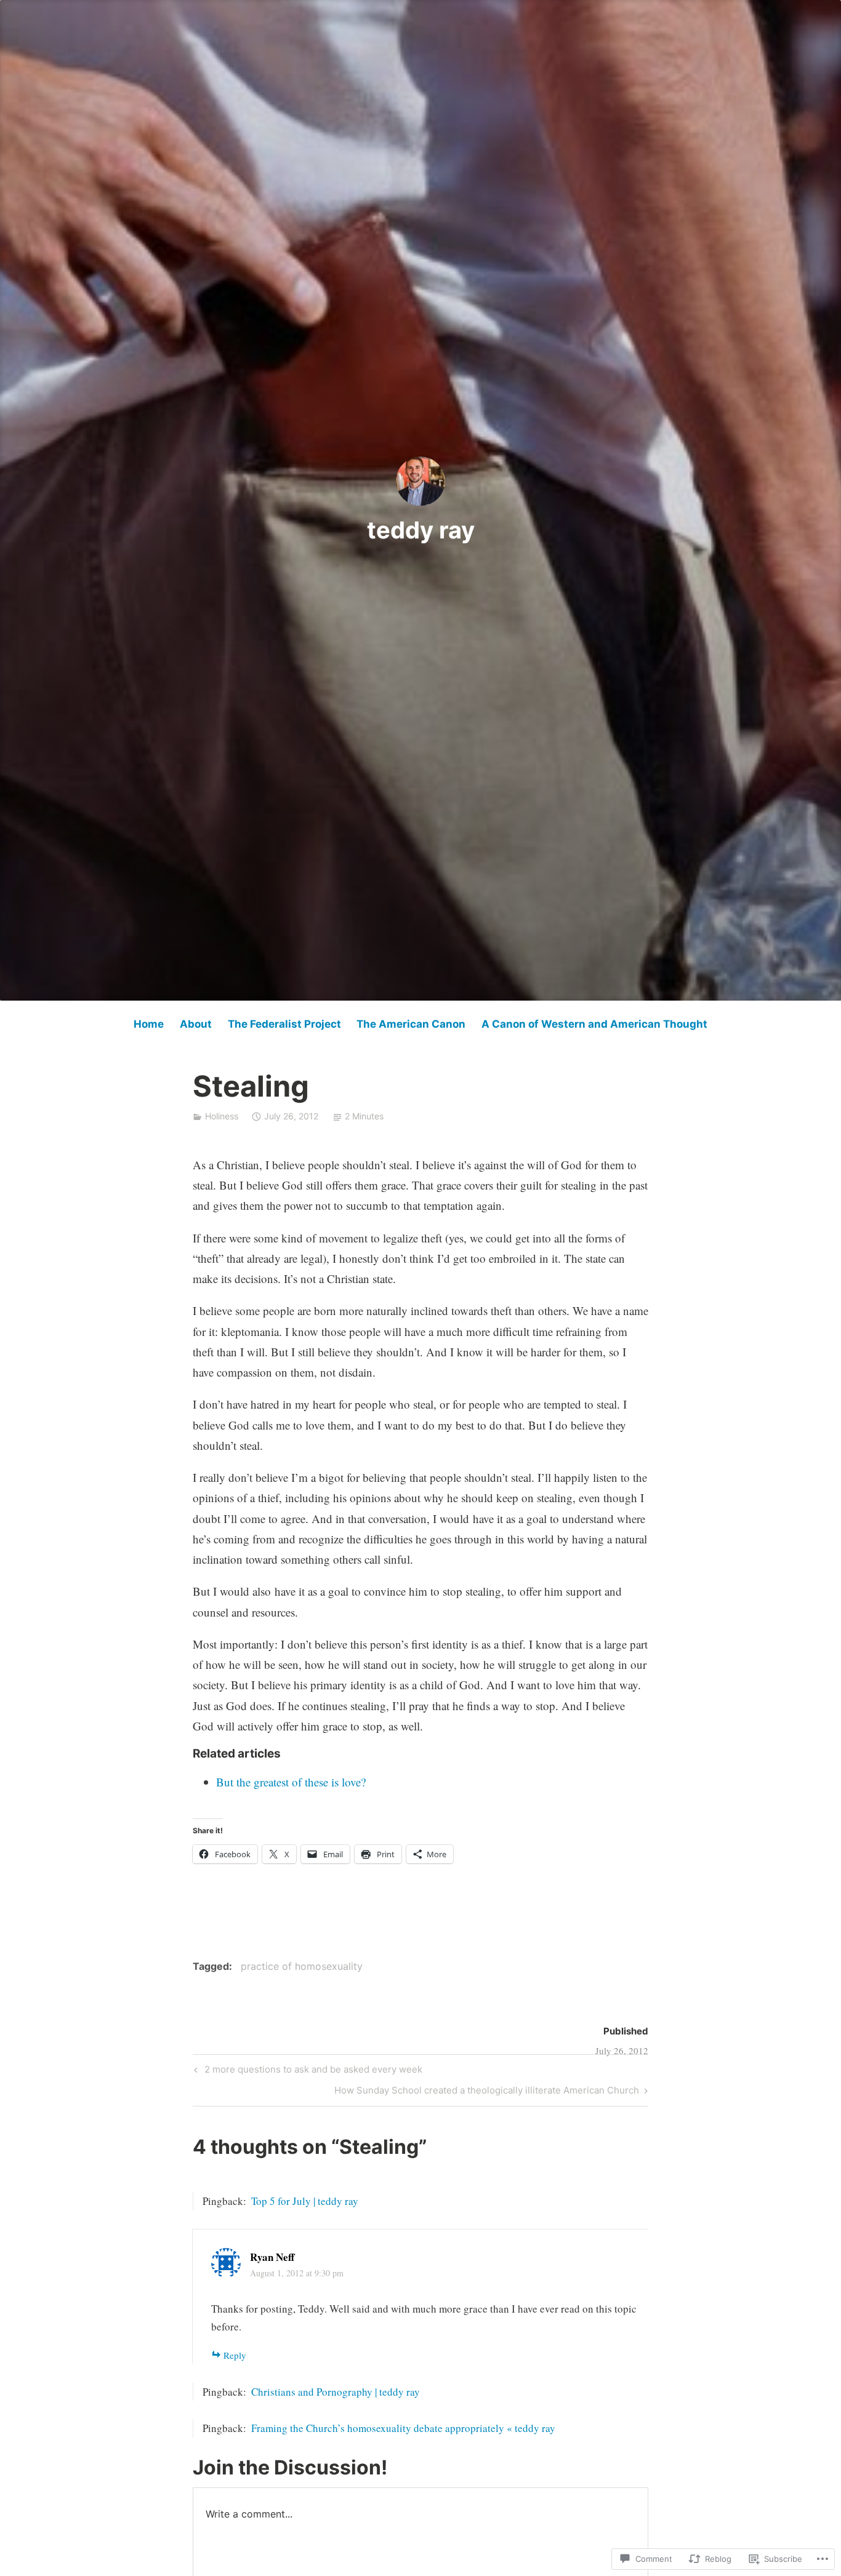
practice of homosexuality (302, 1966)
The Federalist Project (284, 1024)
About (196, 1024)
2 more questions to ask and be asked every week (307, 2071)
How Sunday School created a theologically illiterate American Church (487, 2092)
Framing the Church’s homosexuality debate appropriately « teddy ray (403, 2428)
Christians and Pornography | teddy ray (336, 2392)
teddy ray (421, 530)
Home (149, 1024)
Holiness (222, 1116)
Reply (235, 2355)
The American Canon (411, 1024)
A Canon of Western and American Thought (594, 1024)
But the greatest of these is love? (291, 1782)
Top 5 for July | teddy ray (305, 2201)
